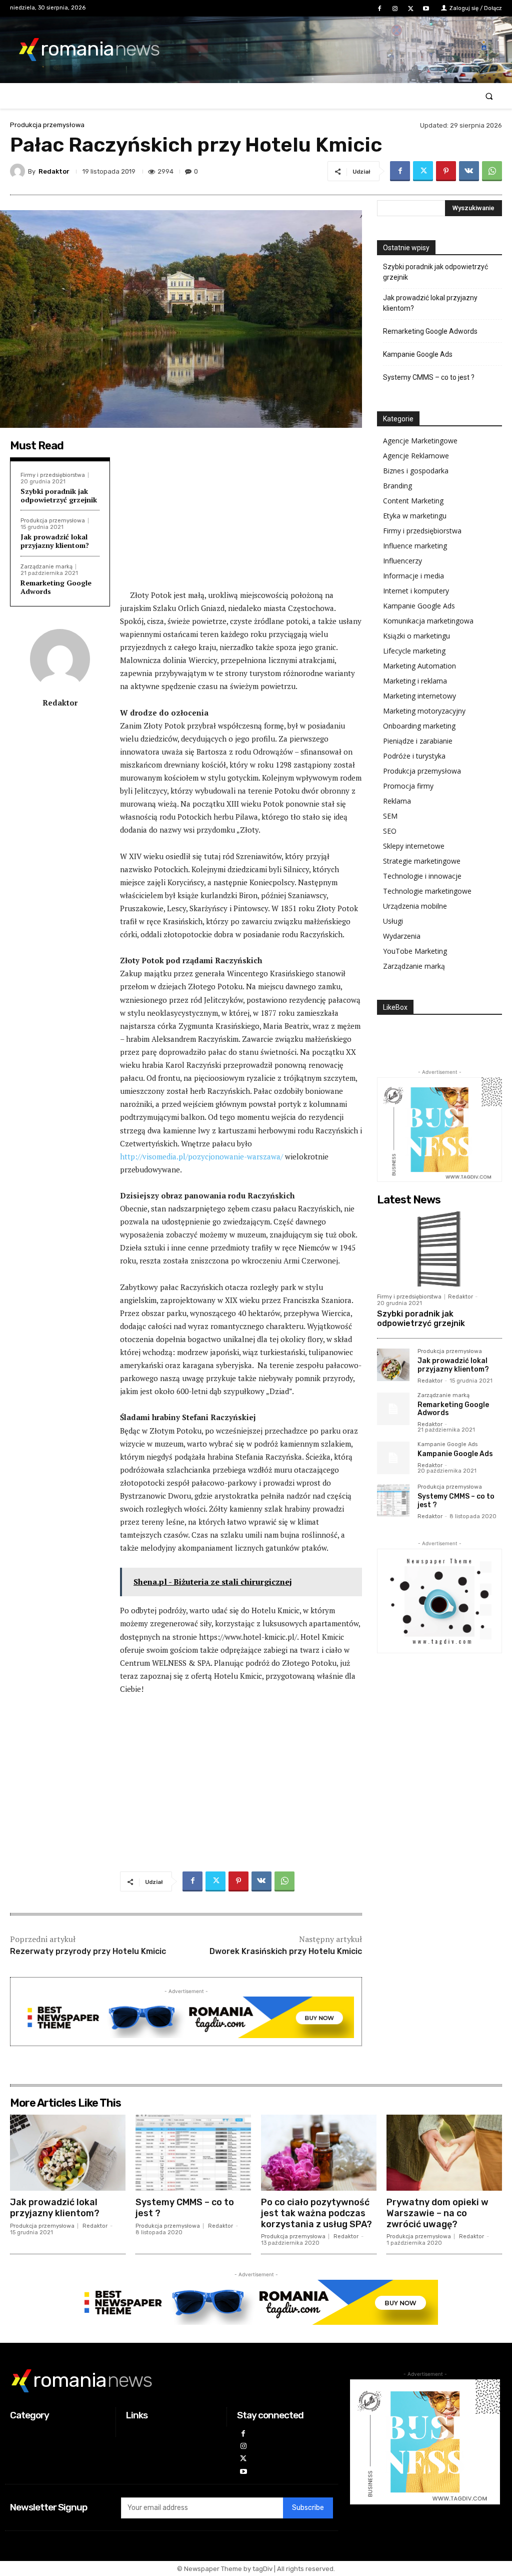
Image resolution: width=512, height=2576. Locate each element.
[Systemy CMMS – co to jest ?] (393, 1500)
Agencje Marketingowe (420, 441)
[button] (489, 96)
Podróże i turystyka (414, 756)
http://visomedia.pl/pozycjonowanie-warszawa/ (201, 1156)
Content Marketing (413, 501)
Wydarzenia (402, 936)
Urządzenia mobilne (415, 906)
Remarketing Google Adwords (56, 587)
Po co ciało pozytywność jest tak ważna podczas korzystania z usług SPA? (316, 2213)
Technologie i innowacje (422, 876)
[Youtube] (426, 9)
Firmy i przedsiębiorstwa (53, 475)
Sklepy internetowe (414, 846)
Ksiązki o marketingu (416, 636)
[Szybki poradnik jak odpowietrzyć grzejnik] (439, 1249)
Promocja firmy (408, 786)
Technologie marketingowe (427, 891)
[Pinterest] (446, 171)
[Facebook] (379, 9)
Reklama (397, 801)
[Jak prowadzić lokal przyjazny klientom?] (393, 1365)
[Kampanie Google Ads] (393, 1458)
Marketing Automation (419, 666)
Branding (397, 486)
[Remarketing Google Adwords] (393, 1409)
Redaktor (54, 171)
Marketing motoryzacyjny (424, 711)
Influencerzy (402, 561)
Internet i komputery (416, 591)
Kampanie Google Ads (418, 354)
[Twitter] (411, 9)
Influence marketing (415, 546)
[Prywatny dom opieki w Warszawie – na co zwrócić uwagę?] (444, 2153)
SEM (390, 816)
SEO (390, 831)
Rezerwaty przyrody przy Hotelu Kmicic (88, 1951)
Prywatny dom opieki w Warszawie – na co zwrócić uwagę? (437, 2213)
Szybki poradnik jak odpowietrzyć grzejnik (59, 495)
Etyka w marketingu (415, 516)
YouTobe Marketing (415, 951)
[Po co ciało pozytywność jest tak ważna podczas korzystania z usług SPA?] (319, 2153)
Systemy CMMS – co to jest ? (429, 377)
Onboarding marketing (419, 726)
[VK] (469, 171)
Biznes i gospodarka (416, 471)
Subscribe (308, 2508)
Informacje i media (413, 576)
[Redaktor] (19, 171)
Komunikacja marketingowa (428, 621)
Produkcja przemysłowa (47, 125)
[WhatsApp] (492, 171)
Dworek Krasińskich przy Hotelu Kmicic (286, 1951)
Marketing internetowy (419, 696)
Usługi (393, 921)
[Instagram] (395, 9)
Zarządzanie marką (46, 567)
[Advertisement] (241, 513)
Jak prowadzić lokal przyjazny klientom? (55, 541)
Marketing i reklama (415, 681)
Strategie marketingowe (422, 861)
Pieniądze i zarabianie (418, 741)
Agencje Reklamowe (416, 456)
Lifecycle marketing (414, 651)
